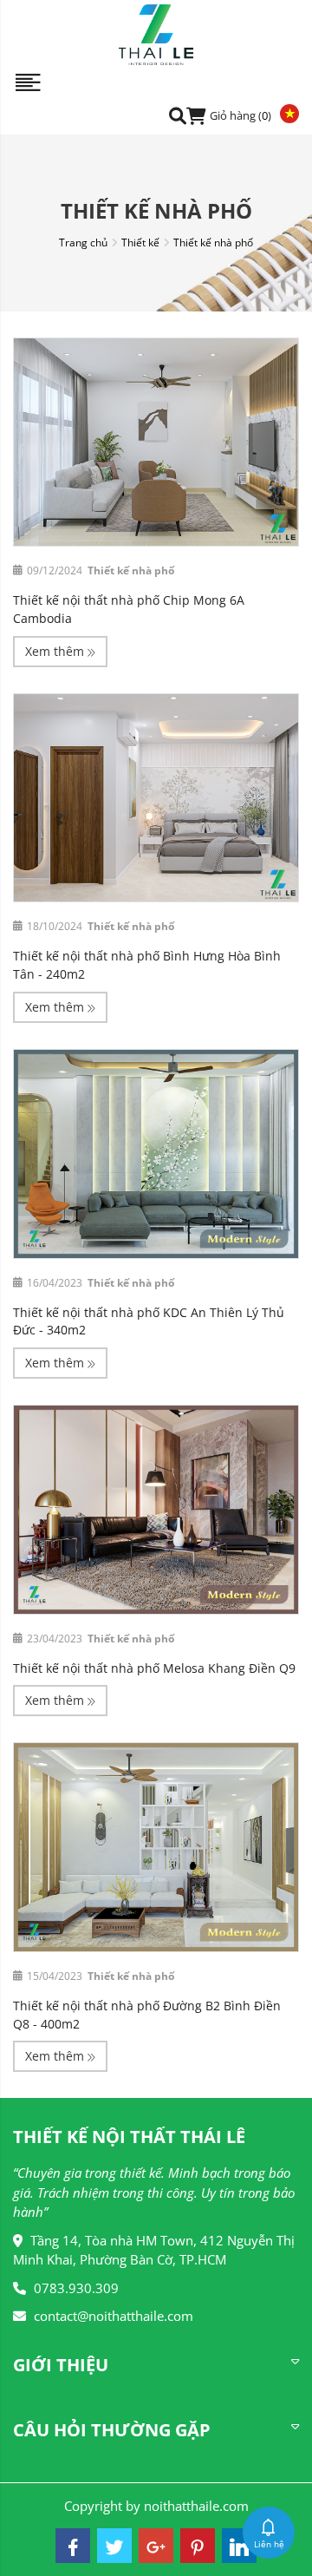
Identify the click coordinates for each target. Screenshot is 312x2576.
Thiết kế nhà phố (213, 243)
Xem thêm (56, 651)
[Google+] (156, 2546)
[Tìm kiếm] (178, 115)
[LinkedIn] (239, 2546)
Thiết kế (140, 243)
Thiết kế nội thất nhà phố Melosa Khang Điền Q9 (154, 1668)
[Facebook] (73, 2546)
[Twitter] (114, 2546)
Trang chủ (83, 243)
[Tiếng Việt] (285, 113)
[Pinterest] (198, 2546)
